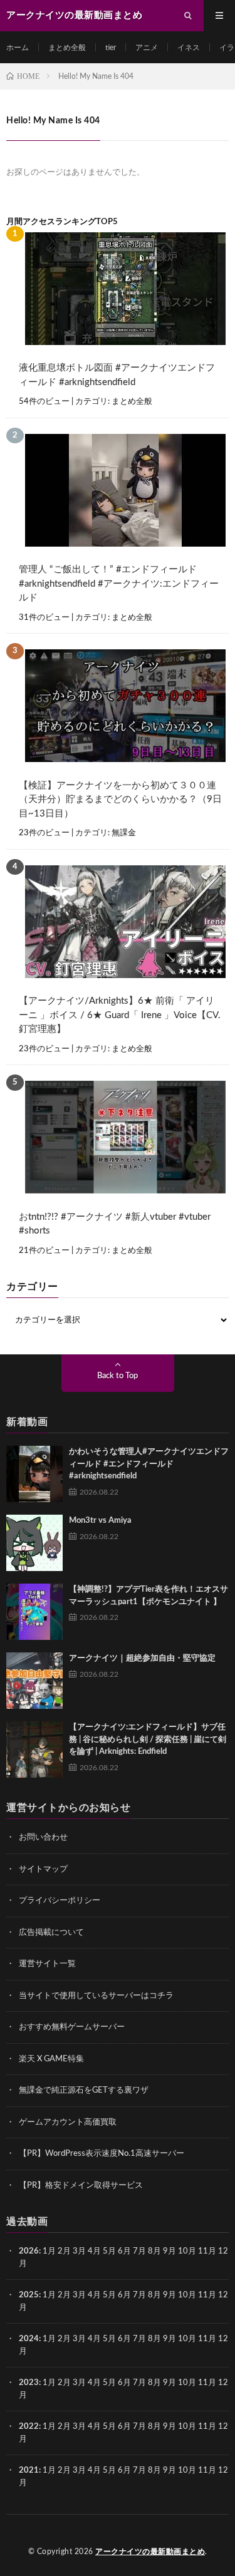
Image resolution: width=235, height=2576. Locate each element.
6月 (124, 2251)
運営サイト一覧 (47, 1964)
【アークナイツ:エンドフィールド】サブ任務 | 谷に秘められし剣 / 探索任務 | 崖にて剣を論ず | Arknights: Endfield (148, 1739)
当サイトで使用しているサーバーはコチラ (96, 1996)
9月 (170, 2295)
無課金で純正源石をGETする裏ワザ (84, 2090)
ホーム (18, 48)
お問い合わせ (43, 1837)
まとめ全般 (67, 48)
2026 (29, 2251)
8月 (154, 2251)
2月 (64, 2251)
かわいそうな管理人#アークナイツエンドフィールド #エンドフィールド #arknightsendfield (149, 1464)
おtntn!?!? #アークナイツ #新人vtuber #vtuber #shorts (115, 1224)
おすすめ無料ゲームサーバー (72, 2027)
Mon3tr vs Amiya (100, 1521)
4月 (94, 2251)
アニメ (147, 48)
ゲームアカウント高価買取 (68, 2122)
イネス (189, 48)
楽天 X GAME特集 (51, 2059)
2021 (29, 2470)
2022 (29, 2427)
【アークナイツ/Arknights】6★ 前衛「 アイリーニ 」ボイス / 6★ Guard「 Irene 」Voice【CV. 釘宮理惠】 (120, 1015)
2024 (29, 2339)
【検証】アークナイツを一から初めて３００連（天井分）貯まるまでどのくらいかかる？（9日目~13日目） (120, 800)
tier (111, 48)
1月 (49, 2251)
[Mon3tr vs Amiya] (34, 1543)
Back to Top (118, 1376)
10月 (187, 2295)
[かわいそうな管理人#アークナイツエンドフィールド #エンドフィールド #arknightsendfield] (34, 1474)
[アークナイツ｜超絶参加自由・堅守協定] (34, 1681)
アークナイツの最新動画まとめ (150, 2552)
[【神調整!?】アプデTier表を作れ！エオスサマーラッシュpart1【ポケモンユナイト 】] (34, 1612)
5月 (109, 2251)
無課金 (124, 833)
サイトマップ (43, 1869)
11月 (207, 2295)
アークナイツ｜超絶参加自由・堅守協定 (142, 1658)
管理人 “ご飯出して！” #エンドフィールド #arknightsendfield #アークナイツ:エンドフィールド (119, 584)
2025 (29, 2295)
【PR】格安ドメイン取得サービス (81, 2186)
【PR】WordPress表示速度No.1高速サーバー (102, 2154)
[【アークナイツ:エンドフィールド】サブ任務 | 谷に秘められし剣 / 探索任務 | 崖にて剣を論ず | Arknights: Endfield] (34, 1749)
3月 (79, 2251)
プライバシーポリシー (60, 1901)
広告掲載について (51, 1933)
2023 (29, 2383)
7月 (139, 2251)
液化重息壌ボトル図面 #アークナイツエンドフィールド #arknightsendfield (117, 375)
